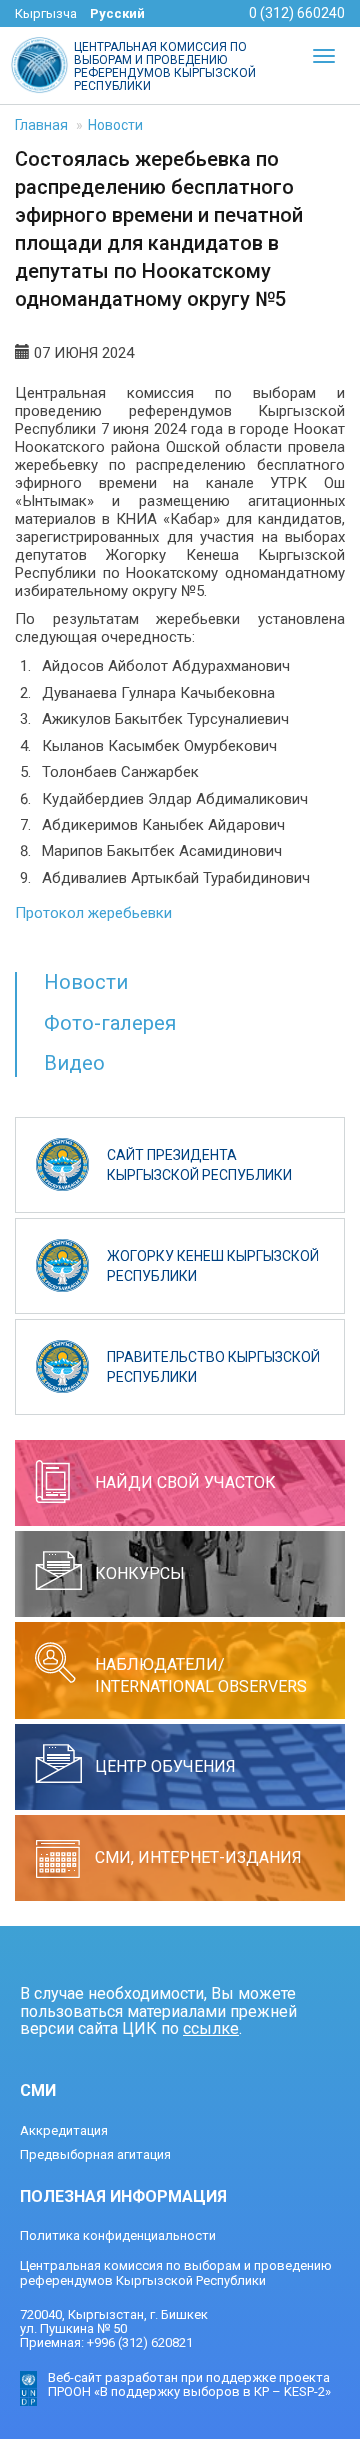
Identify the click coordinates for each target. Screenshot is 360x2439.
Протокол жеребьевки (93, 913)
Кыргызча (46, 13)
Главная (41, 125)
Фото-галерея (110, 1023)
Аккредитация (64, 2130)
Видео (74, 1063)
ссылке (211, 2028)
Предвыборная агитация (95, 2154)
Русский (117, 13)
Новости (115, 125)
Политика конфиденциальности (118, 2235)
